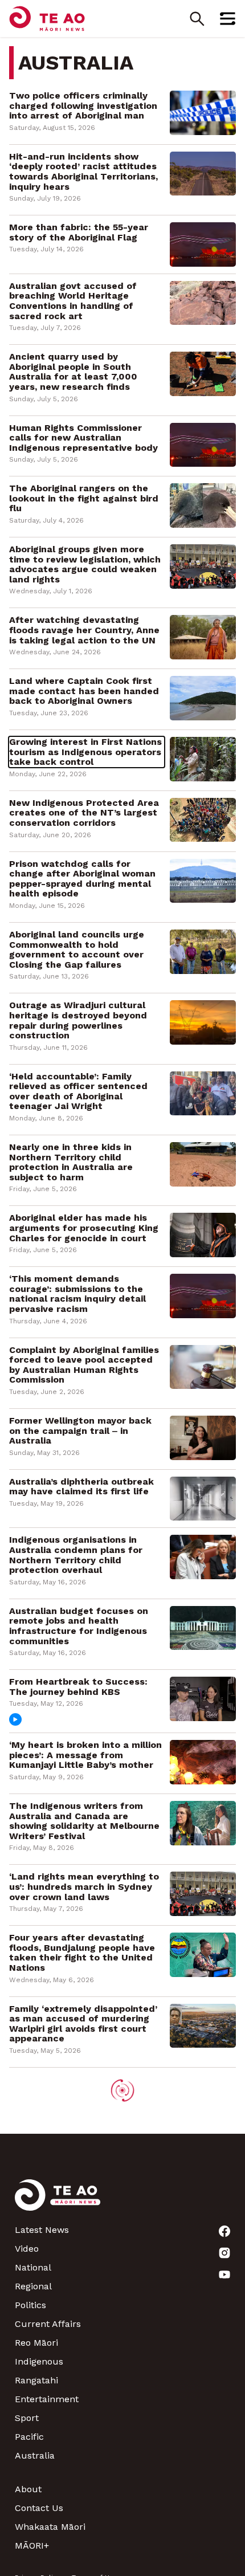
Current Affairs (48, 2324)
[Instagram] (224, 2253)
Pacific (29, 2437)
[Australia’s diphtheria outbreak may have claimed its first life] (203, 1498)
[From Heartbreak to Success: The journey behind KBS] (203, 1698)
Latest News (42, 2230)
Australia (35, 2455)
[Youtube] (224, 2275)
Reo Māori (36, 2343)
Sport (27, 2418)
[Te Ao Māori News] (58, 2202)
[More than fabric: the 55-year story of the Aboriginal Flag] (203, 244)
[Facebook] (224, 2231)
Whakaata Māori (50, 2527)
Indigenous (39, 2361)
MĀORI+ (32, 2546)
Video (27, 2249)
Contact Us (39, 2508)
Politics (30, 2305)
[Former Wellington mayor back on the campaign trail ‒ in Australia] (203, 1437)
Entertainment (47, 2399)
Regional (33, 2286)
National (33, 2267)
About (28, 2489)
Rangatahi (36, 2380)
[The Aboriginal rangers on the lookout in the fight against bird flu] (203, 505)
